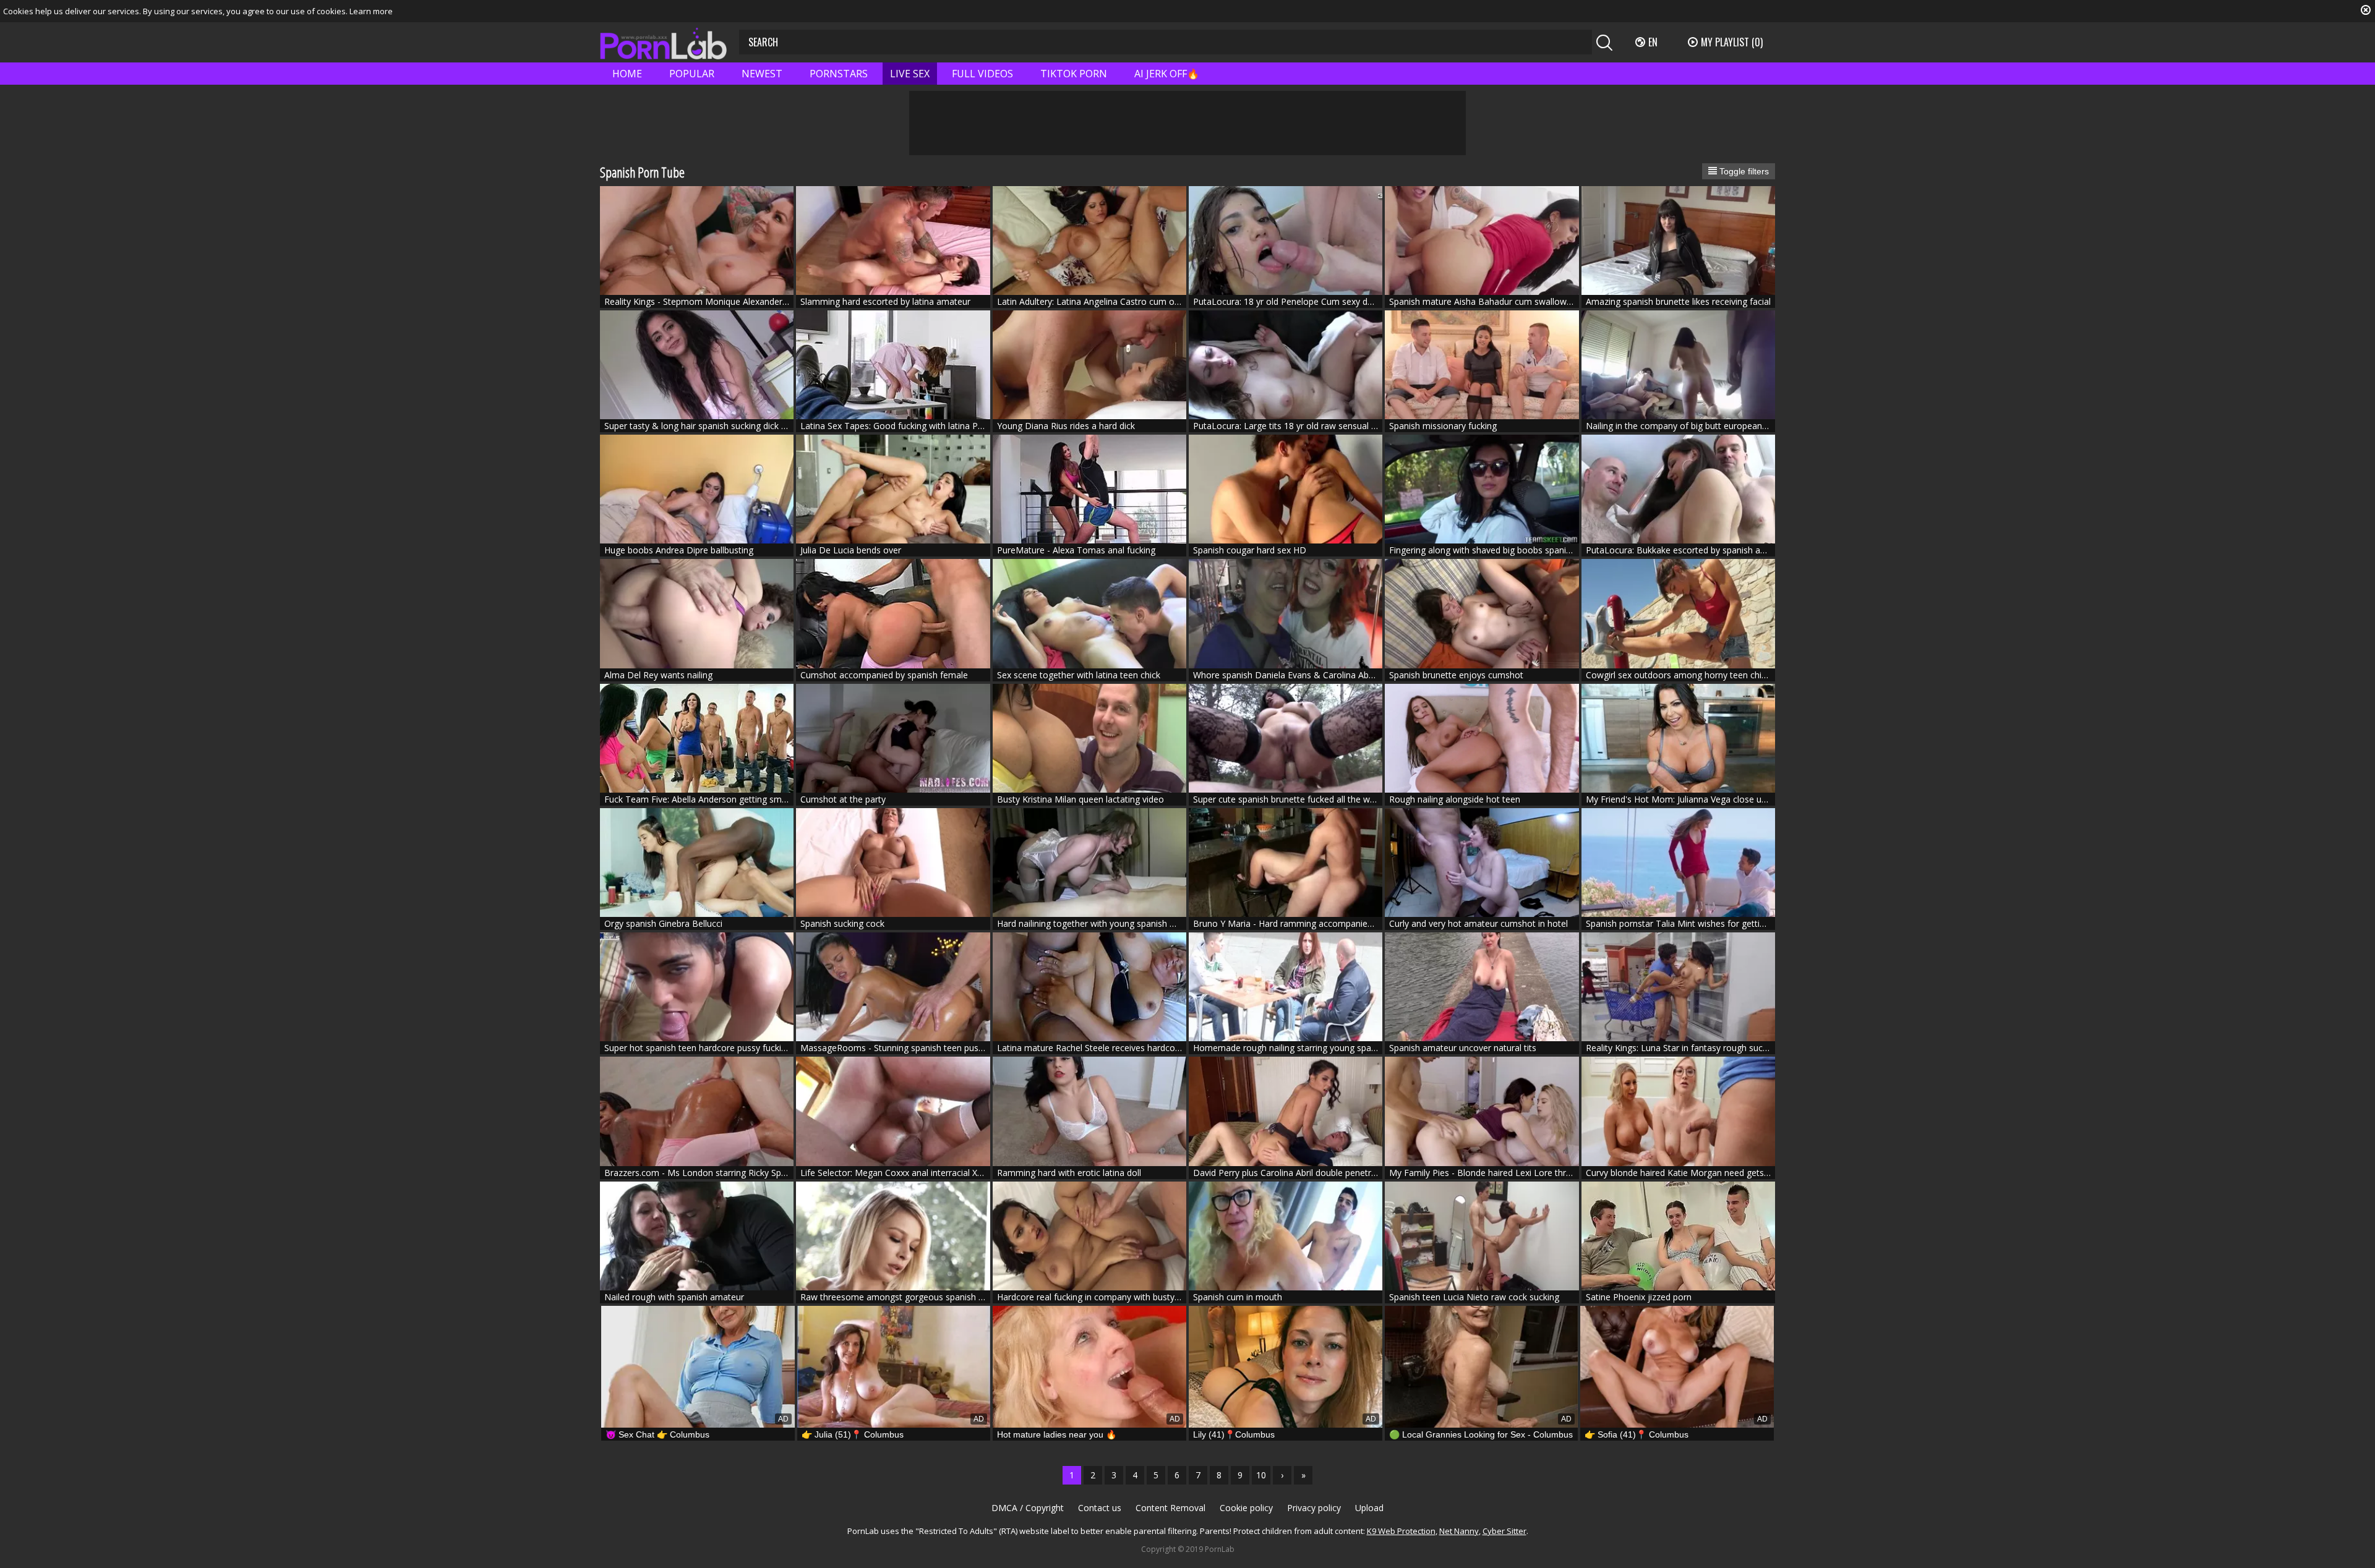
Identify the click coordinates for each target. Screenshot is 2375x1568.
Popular (692, 74)
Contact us (1100, 1508)
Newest (762, 74)
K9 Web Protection (1401, 1531)
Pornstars (839, 74)
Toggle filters (1743, 171)
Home (627, 74)
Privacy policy (1314, 1508)
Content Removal (1170, 1508)
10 (1261, 1475)
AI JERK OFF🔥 (1167, 74)
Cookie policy (1246, 1508)
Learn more (371, 11)
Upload (1369, 1508)
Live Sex (910, 74)
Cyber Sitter (1504, 1531)
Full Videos (982, 74)
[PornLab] (663, 42)
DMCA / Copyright (1028, 1508)
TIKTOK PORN (1074, 74)
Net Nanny (1459, 1531)
